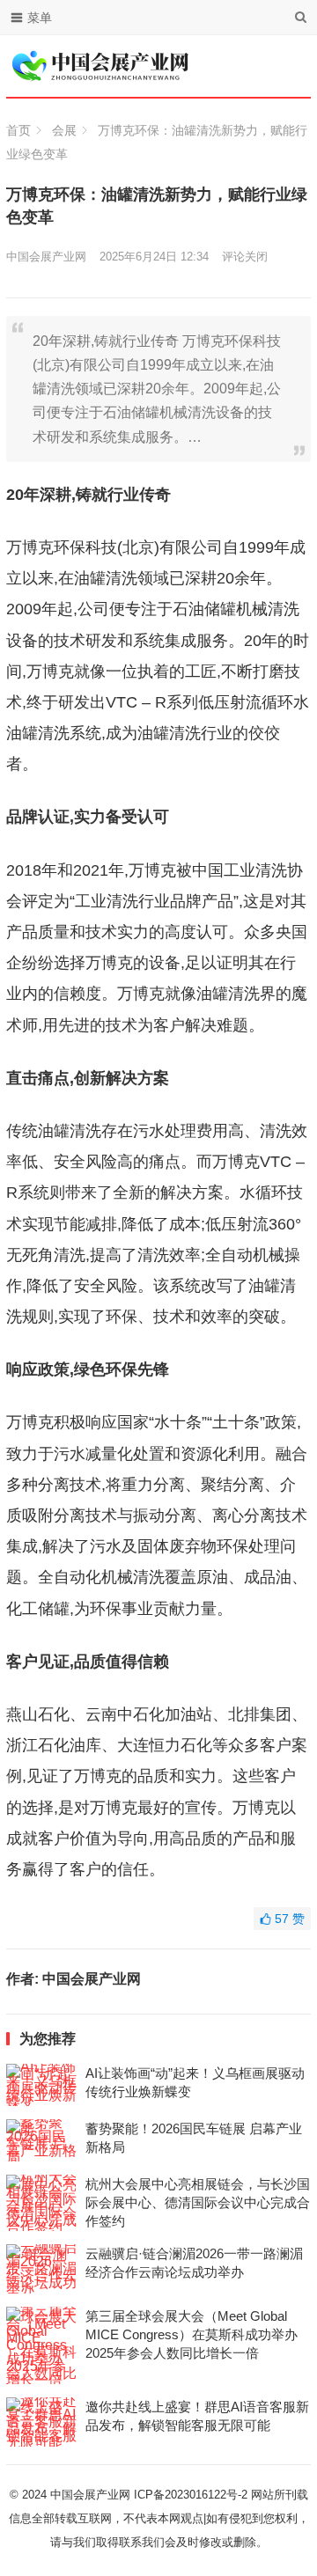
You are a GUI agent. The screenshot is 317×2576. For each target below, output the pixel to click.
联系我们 (142, 2542)
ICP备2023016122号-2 (191, 2495)
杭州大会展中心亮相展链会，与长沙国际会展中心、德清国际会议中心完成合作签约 (198, 2202)
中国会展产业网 (46, 257)
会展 (64, 130)
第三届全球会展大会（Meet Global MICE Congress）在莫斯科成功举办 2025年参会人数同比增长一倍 (192, 2334)
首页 (18, 130)
